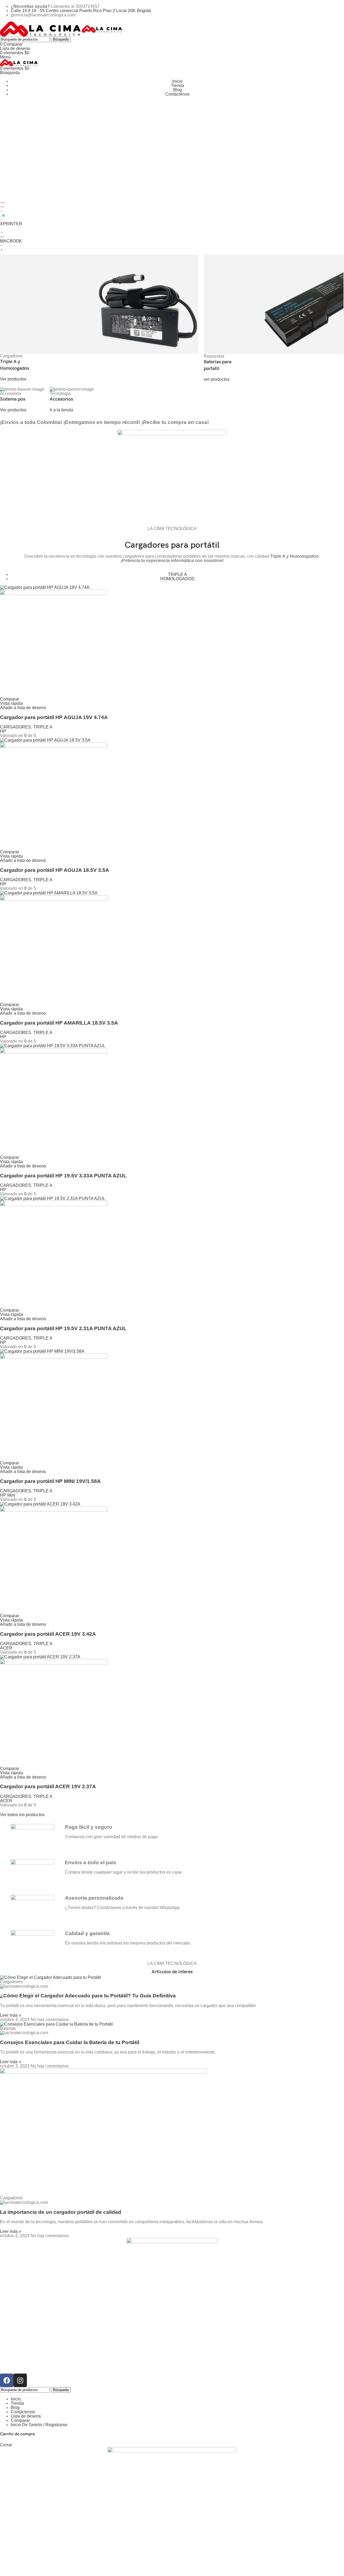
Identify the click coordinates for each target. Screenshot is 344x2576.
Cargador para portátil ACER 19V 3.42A (48, 1634)
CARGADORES (16, 727)
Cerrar (6, 2445)
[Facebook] (7, 2380)
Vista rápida (11, 703)
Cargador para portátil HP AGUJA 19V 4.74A (54, 717)
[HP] (3, 215)
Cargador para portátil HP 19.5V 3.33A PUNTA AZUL (63, 1176)
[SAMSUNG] (2, 237)
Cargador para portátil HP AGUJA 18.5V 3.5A (55, 870)
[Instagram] (20, 2380)
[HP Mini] (2, 211)
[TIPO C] (1, 228)
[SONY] (2, 232)
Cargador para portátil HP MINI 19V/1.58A (50, 1481)
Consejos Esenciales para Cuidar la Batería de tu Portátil (70, 2042)
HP (3, 731)
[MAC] (2, 250)
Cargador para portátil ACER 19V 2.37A (48, 1786)
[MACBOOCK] (1, 245)
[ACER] (1, 219)
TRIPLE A (43, 727)
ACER (6, 1648)
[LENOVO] (3, 207)
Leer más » (11, 2015)
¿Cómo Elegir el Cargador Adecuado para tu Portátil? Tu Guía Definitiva (88, 1996)
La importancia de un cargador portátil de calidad (61, 2212)
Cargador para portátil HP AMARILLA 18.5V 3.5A (59, 1023)
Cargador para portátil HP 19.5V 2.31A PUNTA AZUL (63, 1328)
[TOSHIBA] (3, 202)
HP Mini (8, 1495)
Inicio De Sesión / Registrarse (39, 2425)
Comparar (20, 2420)
